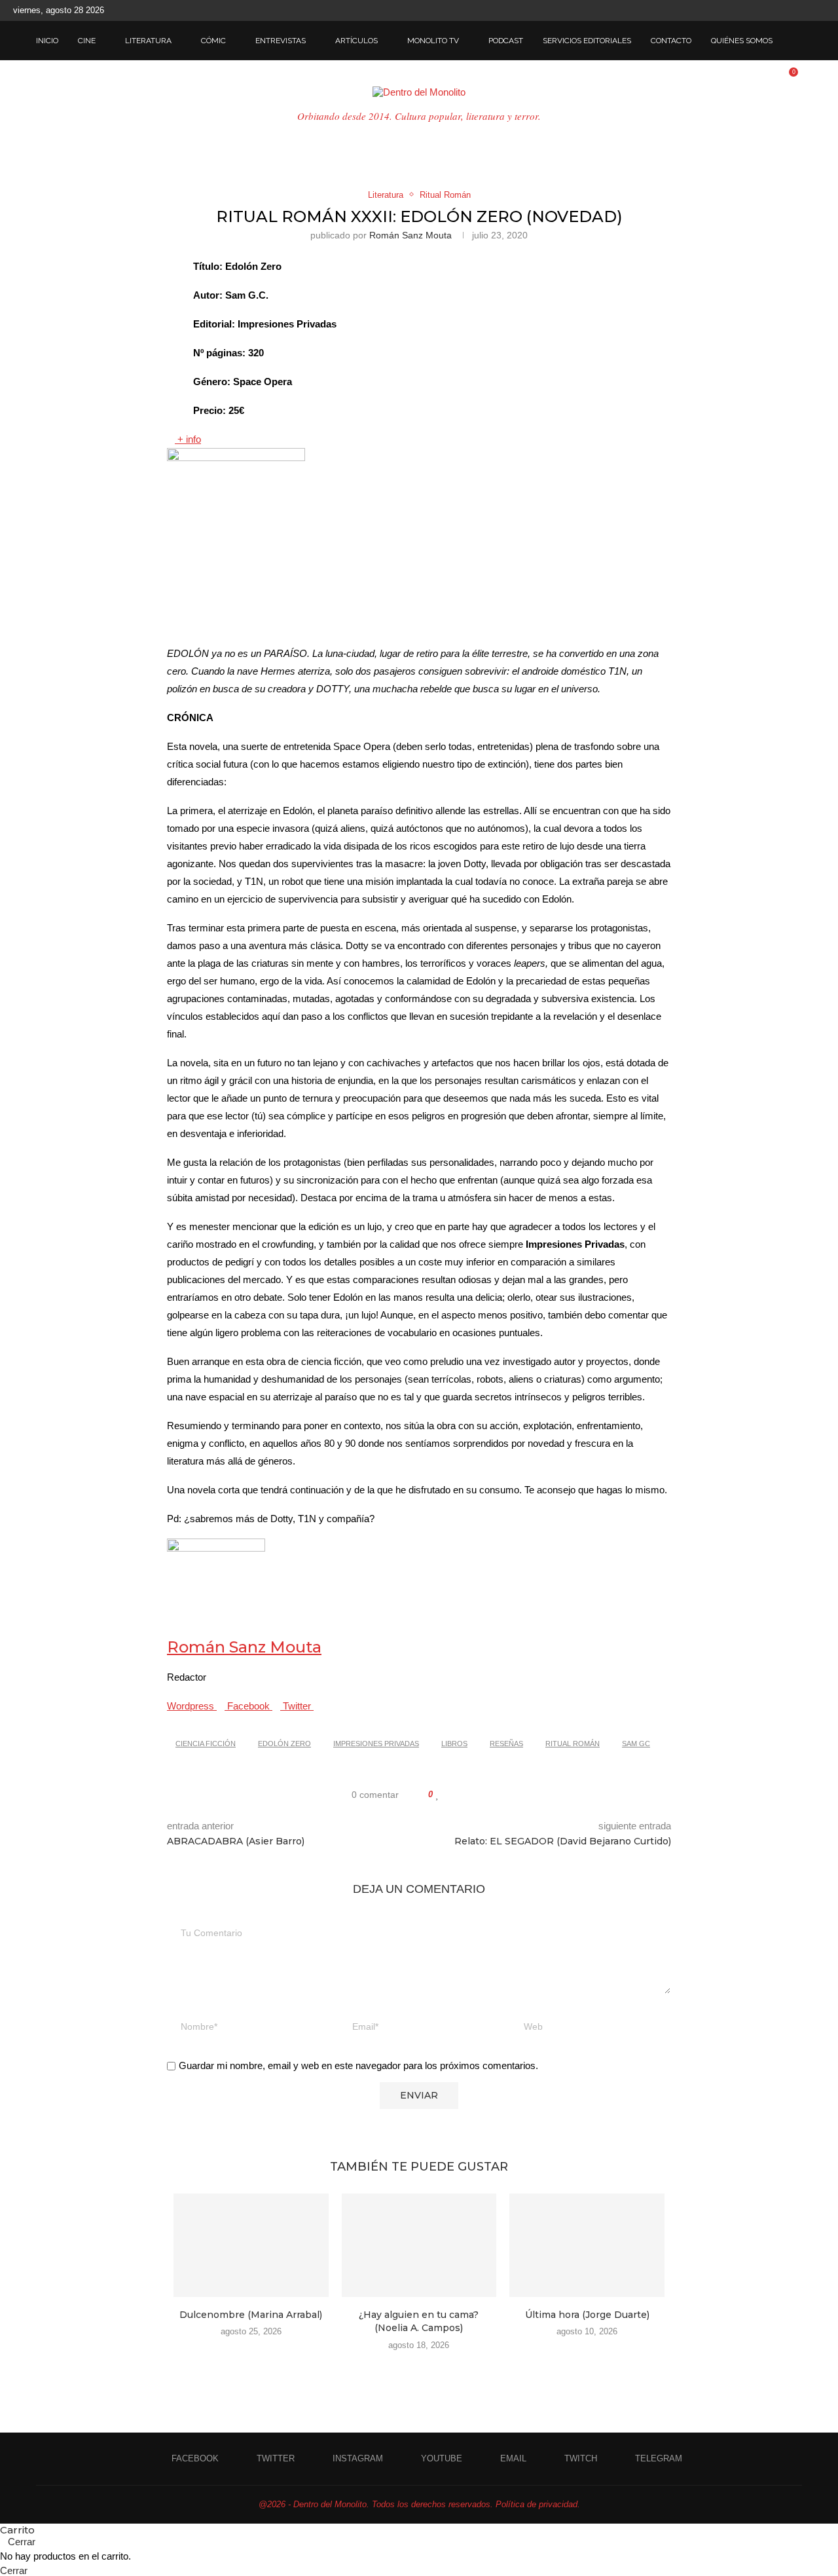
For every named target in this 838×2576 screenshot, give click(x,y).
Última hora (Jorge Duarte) (587, 2315)
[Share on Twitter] (463, 1795)
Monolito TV (433, 41)
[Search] (795, 41)
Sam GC (636, 1744)
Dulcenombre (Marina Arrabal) (251, 2315)
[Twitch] (807, 10)
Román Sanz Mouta (410, 235)
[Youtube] (776, 10)
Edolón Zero (284, 1744)
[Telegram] (822, 10)
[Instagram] (761, 10)
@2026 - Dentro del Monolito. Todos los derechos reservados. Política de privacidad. (419, 2504)
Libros (454, 1744)
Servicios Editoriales (587, 41)
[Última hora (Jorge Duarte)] (587, 2245)
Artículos (356, 41)
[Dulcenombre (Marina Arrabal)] (251, 2245)
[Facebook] (731, 10)
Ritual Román (573, 1744)
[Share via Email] (488, 1795)
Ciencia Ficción (206, 1744)
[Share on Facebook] (451, 1795)
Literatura (148, 41)
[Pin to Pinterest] (476, 1795)
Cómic (213, 41)
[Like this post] (438, 1795)
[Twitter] (746, 10)
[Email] (792, 10)
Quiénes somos (742, 41)
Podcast (506, 41)
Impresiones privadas (376, 1744)
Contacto (671, 41)
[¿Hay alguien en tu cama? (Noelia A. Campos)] (419, 2245)
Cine (87, 41)
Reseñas (506, 1744)
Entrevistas (281, 41)
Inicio (47, 41)
